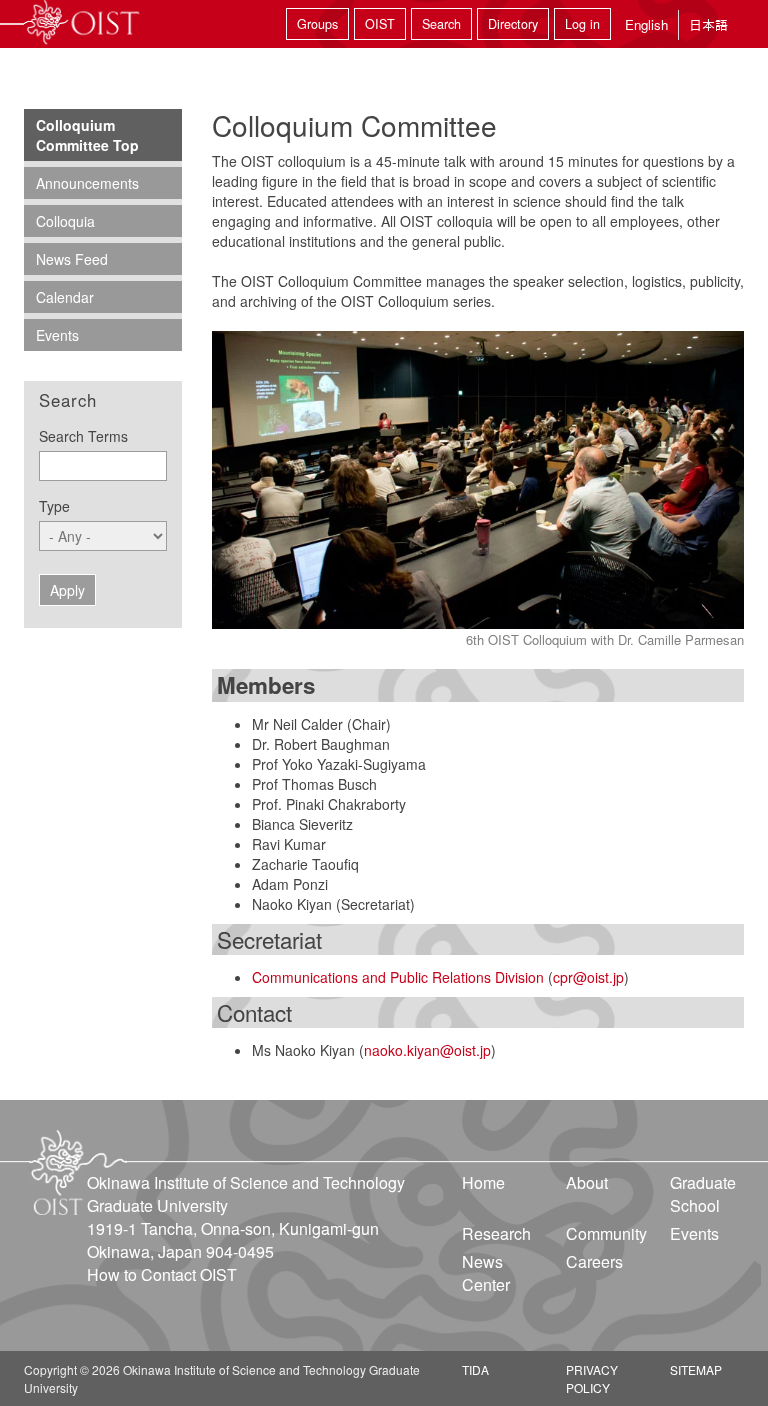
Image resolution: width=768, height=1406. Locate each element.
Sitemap (696, 1369)
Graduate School (703, 1194)
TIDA (475, 1369)
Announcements (87, 183)
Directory (513, 24)
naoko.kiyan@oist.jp (427, 1050)
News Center (486, 1273)
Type (54, 506)
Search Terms (83, 436)
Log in (582, 24)
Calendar (65, 297)
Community (606, 1233)
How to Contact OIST (162, 1274)
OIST (380, 24)
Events (57, 335)
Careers (594, 1261)
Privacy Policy (592, 1378)
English (646, 24)
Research (496, 1233)
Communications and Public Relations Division (398, 977)
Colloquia (65, 221)
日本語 (708, 24)
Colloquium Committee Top (87, 135)
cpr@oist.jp (588, 977)
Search (441, 24)
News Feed (72, 259)
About (587, 1182)
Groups (317, 24)
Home (483, 1182)
